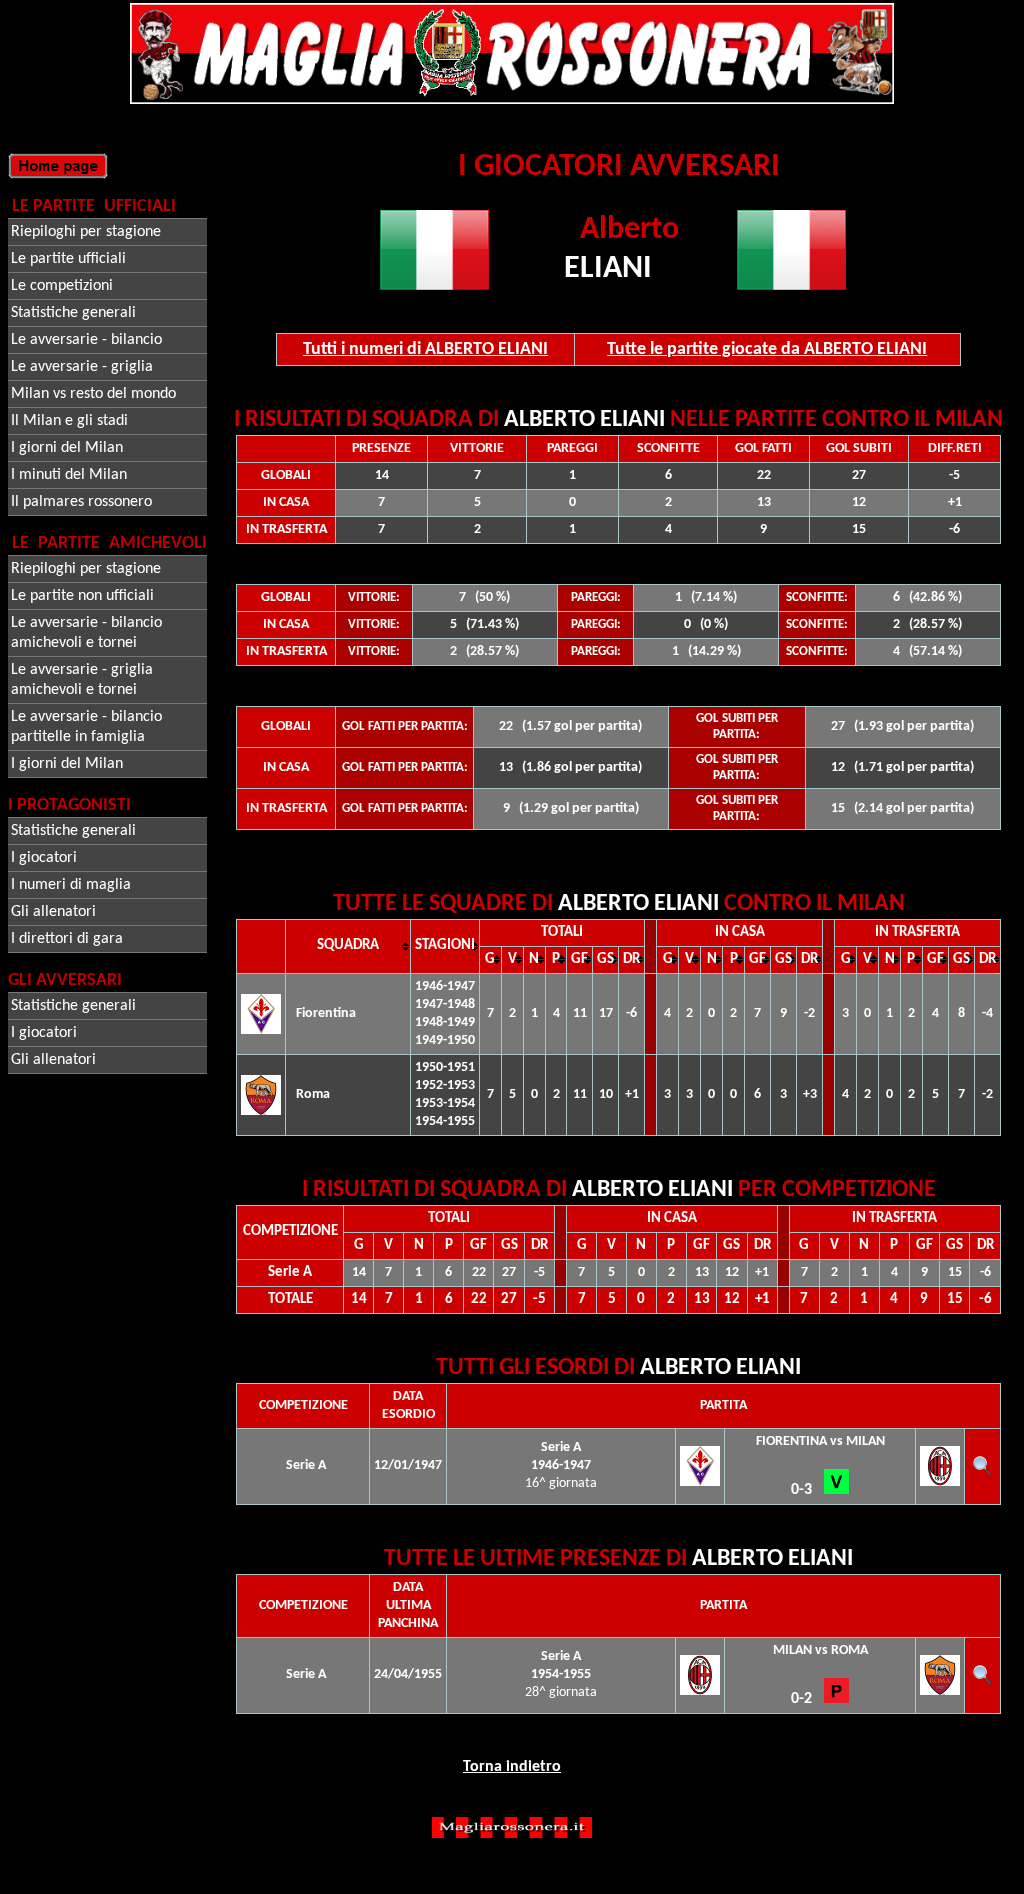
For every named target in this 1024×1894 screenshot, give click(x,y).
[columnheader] (348, 946)
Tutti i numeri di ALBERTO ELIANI (425, 349)
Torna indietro (512, 1767)
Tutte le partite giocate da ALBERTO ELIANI (767, 349)
